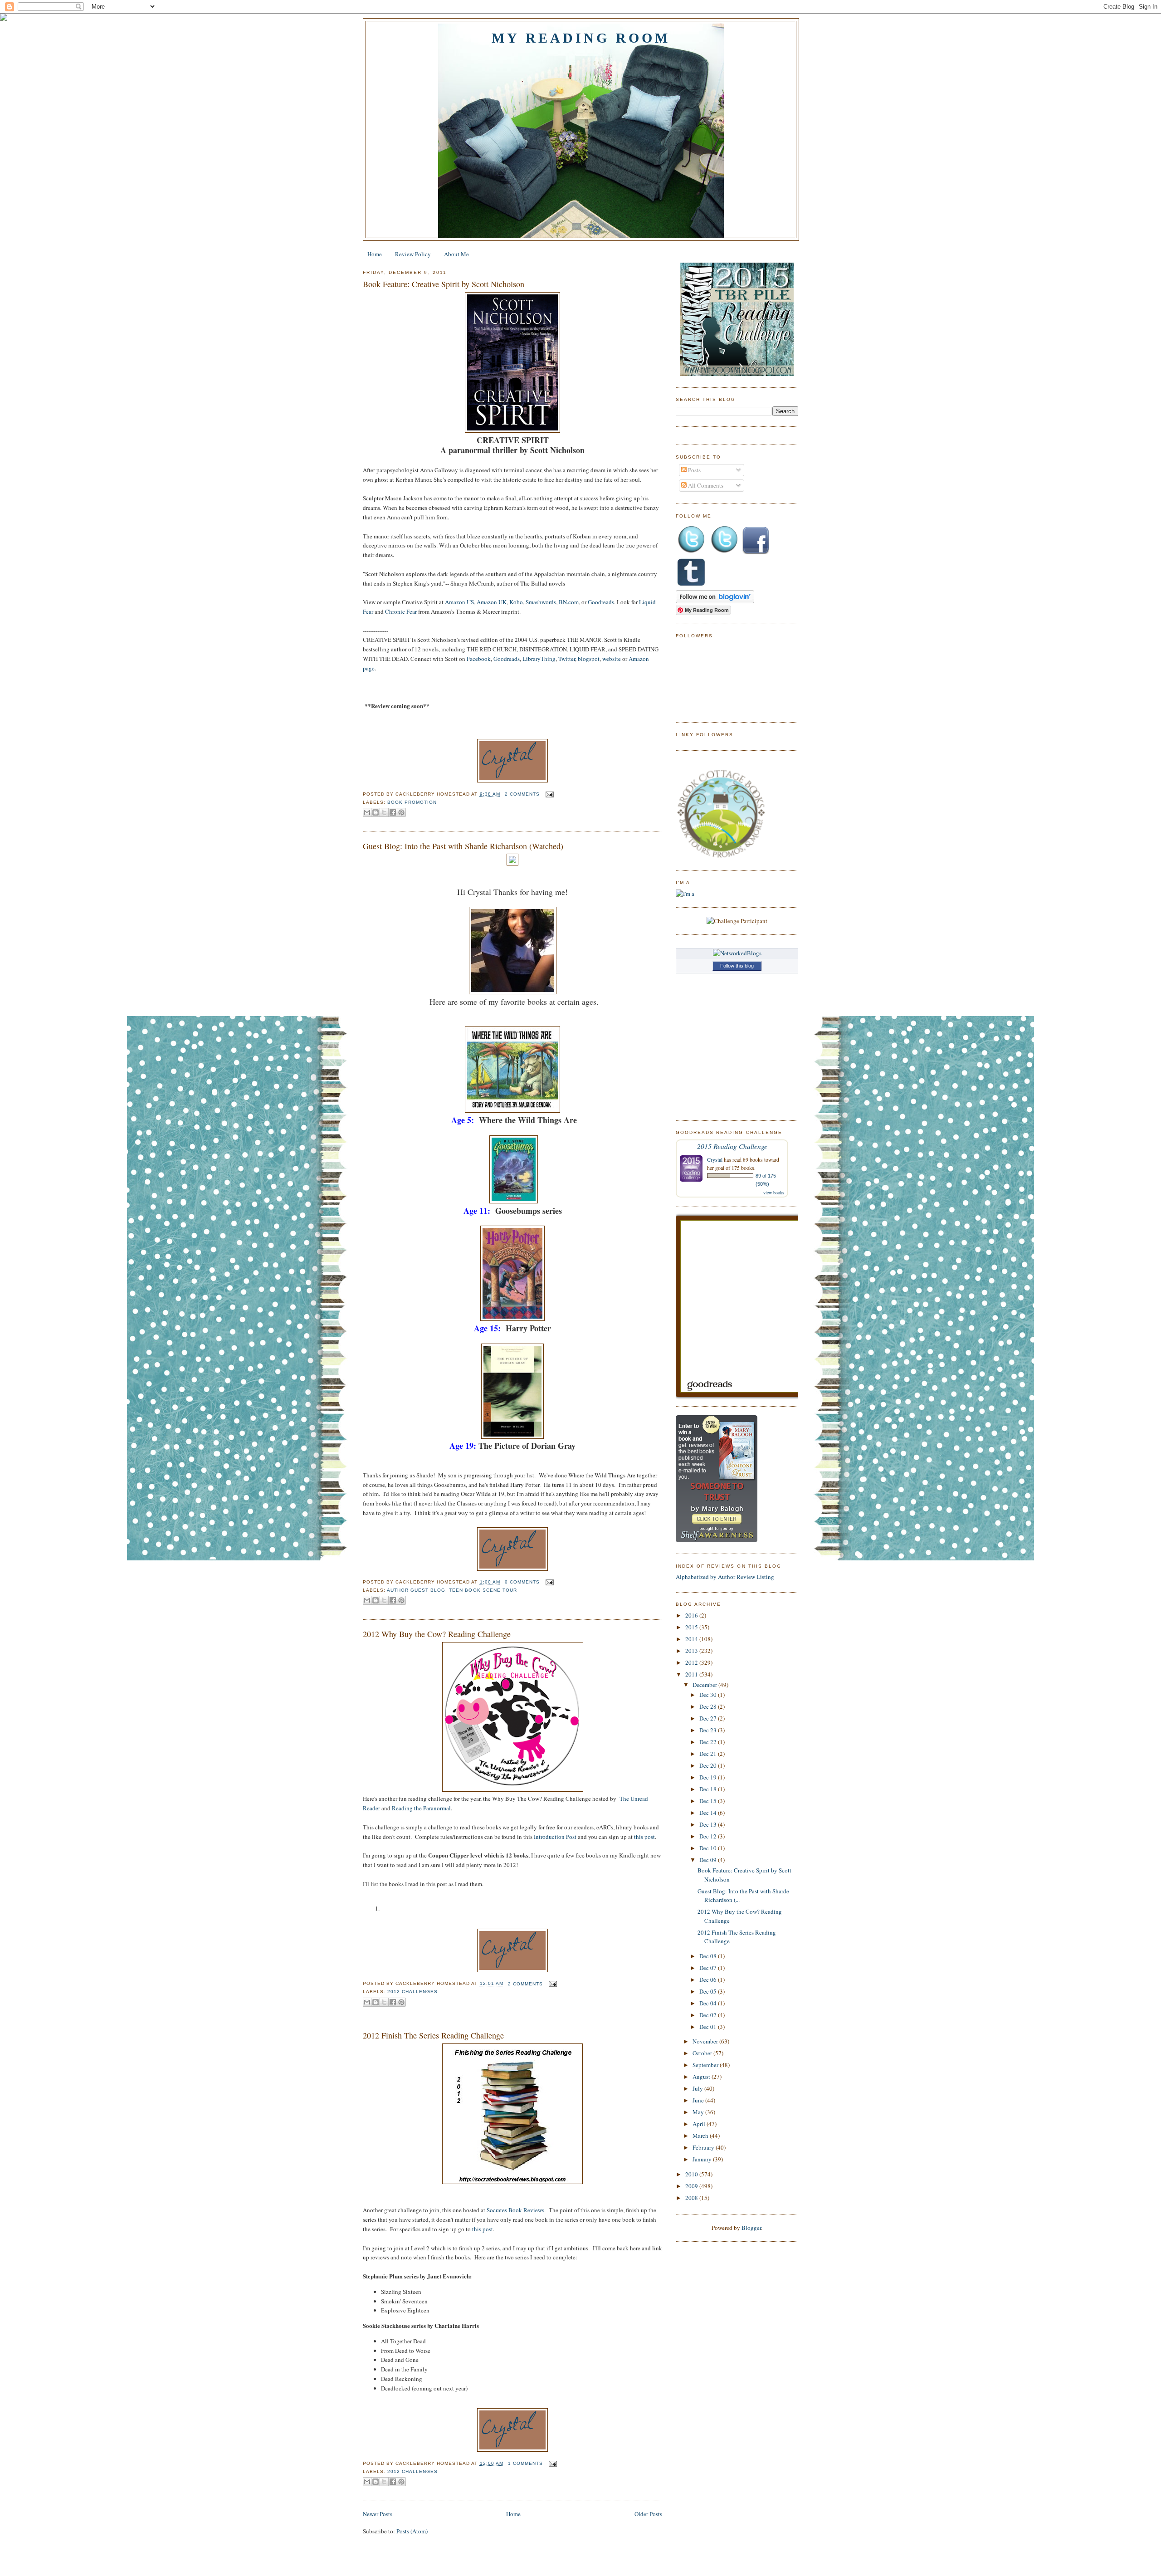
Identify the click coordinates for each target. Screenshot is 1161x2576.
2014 (692, 1639)
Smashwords (541, 602)
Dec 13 (709, 1824)
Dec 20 (709, 1765)
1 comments (525, 2463)
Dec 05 (709, 1991)
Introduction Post (555, 1837)
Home (375, 254)
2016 (692, 1615)
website (612, 659)
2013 (692, 1651)
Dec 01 (709, 2027)
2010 (692, 2174)
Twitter (567, 659)
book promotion (412, 802)
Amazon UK (492, 602)
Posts (694, 470)
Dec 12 (709, 1836)
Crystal (715, 1159)
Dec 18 (709, 1789)
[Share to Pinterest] (401, 812)
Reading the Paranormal (421, 1808)
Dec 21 (709, 1754)
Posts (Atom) (412, 2531)
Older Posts (648, 2514)
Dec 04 (709, 2003)
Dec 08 (709, 1956)
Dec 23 (709, 1730)
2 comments (522, 794)
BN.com (569, 602)
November (706, 2041)
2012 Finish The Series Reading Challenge (433, 2035)
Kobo (516, 602)
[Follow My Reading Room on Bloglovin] (715, 601)
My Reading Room (581, 38)
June (699, 2100)
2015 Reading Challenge (732, 1146)
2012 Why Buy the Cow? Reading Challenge (437, 1634)
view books (774, 1193)
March (701, 2136)
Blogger (751, 2228)
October (703, 2053)
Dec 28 (709, 1706)
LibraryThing (539, 659)
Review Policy (413, 254)
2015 (692, 1627)
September (706, 2065)
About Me (456, 254)
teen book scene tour (483, 1590)
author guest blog (416, 1590)
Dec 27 (709, 1718)
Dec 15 (709, 1801)
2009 (692, 2186)
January (703, 2159)
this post (644, 1837)
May (699, 2112)
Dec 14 (709, 1813)
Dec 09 (709, 1860)
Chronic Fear (401, 611)
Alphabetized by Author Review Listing (725, 1577)
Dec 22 (709, 1742)
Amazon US (459, 602)
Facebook (479, 659)
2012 (692, 1662)
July (698, 2088)
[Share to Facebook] (393, 812)
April (700, 2124)
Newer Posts (378, 2514)
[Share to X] (384, 812)
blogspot (589, 659)
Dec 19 (709, 1777)
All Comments (705, 485)
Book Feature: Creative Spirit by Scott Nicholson (444, 284)
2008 (692, 2198)
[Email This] (367, 812)
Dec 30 (709, 1695)
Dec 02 (709, 2015)
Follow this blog (737, 966)
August (702, 2077)
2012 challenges (412, 1992)
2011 (692, 1674)
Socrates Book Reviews (515, 2210)
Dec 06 (709, 1980)
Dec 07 (709, 1968)
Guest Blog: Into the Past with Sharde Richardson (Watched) (463, 846)
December (705, 1685)
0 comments (522, 1582)
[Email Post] (549, 794)
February (704, 2147)
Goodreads (601, 602)
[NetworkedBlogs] (737, 953)
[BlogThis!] (376, 812)
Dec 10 (709, 1848)
